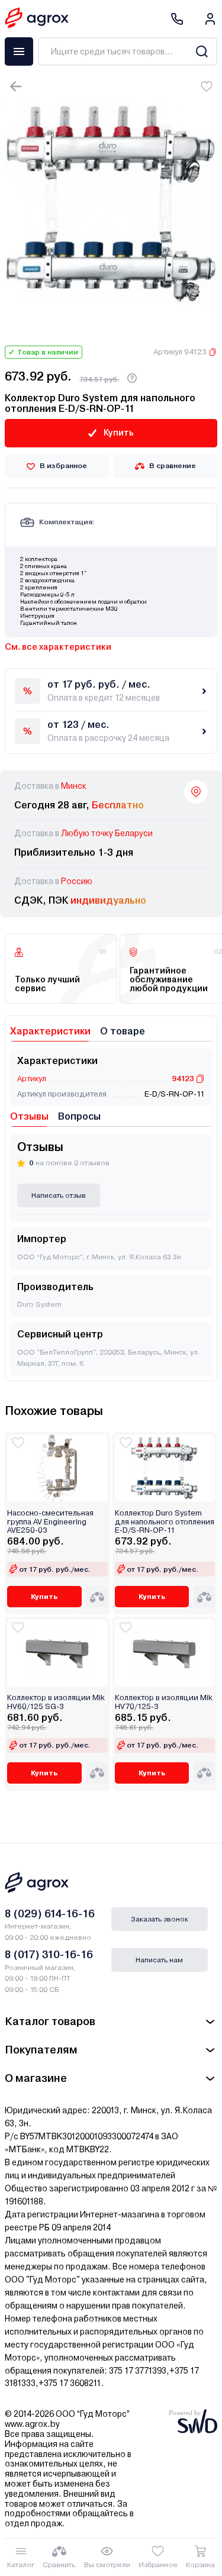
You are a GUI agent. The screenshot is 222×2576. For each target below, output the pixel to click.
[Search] (202, 51)
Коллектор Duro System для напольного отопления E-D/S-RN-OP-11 (165, 1522)
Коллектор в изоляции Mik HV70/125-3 (164, 1702)
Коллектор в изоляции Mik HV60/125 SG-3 (56, 1702)
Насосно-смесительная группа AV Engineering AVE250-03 (50, 1522)
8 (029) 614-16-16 (50, 1914)
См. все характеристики (58, 647)
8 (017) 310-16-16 (49, 1954)
